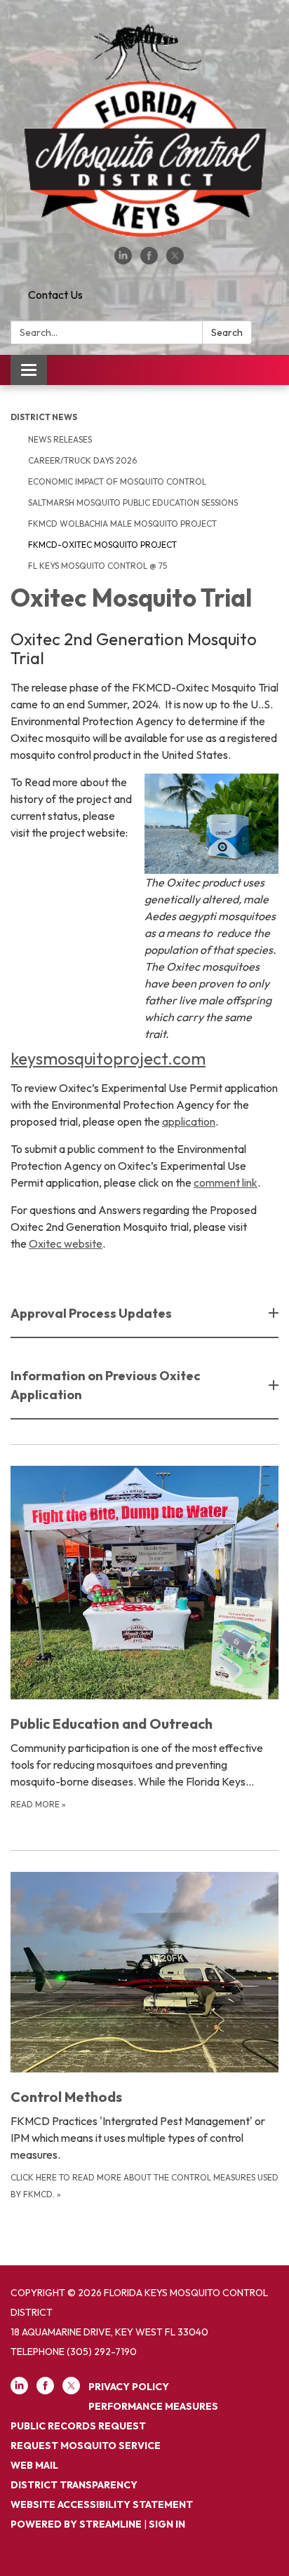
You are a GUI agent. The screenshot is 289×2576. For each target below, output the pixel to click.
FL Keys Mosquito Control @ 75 (98, 566)
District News (44, 417)
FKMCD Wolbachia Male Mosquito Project (122, 524)
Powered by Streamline (76, 2524)
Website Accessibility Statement (102, 2504)
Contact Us (55, 295)
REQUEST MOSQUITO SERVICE (86, 2446)
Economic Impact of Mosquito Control (117, 481)
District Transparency (74, 2485)
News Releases (60, 439)
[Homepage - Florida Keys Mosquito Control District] (144, 130)
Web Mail (34, 2465)
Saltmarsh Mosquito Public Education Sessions (133, 503)
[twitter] (175, 260)
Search (227, 332)
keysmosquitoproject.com (108, 1058)
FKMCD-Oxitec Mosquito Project (102, 545)
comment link (226, 1182)
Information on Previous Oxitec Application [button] (106, 1385)
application (189, 1121)
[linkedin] (123, 260)
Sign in (167, 2524)
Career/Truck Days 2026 (82, 460)
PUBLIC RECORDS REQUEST (78, 2426)
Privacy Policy (129, 2387)
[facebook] (149, 260)
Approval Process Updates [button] (91, 1313)
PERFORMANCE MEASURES (153, 2406)
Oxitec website (66, 1243)
